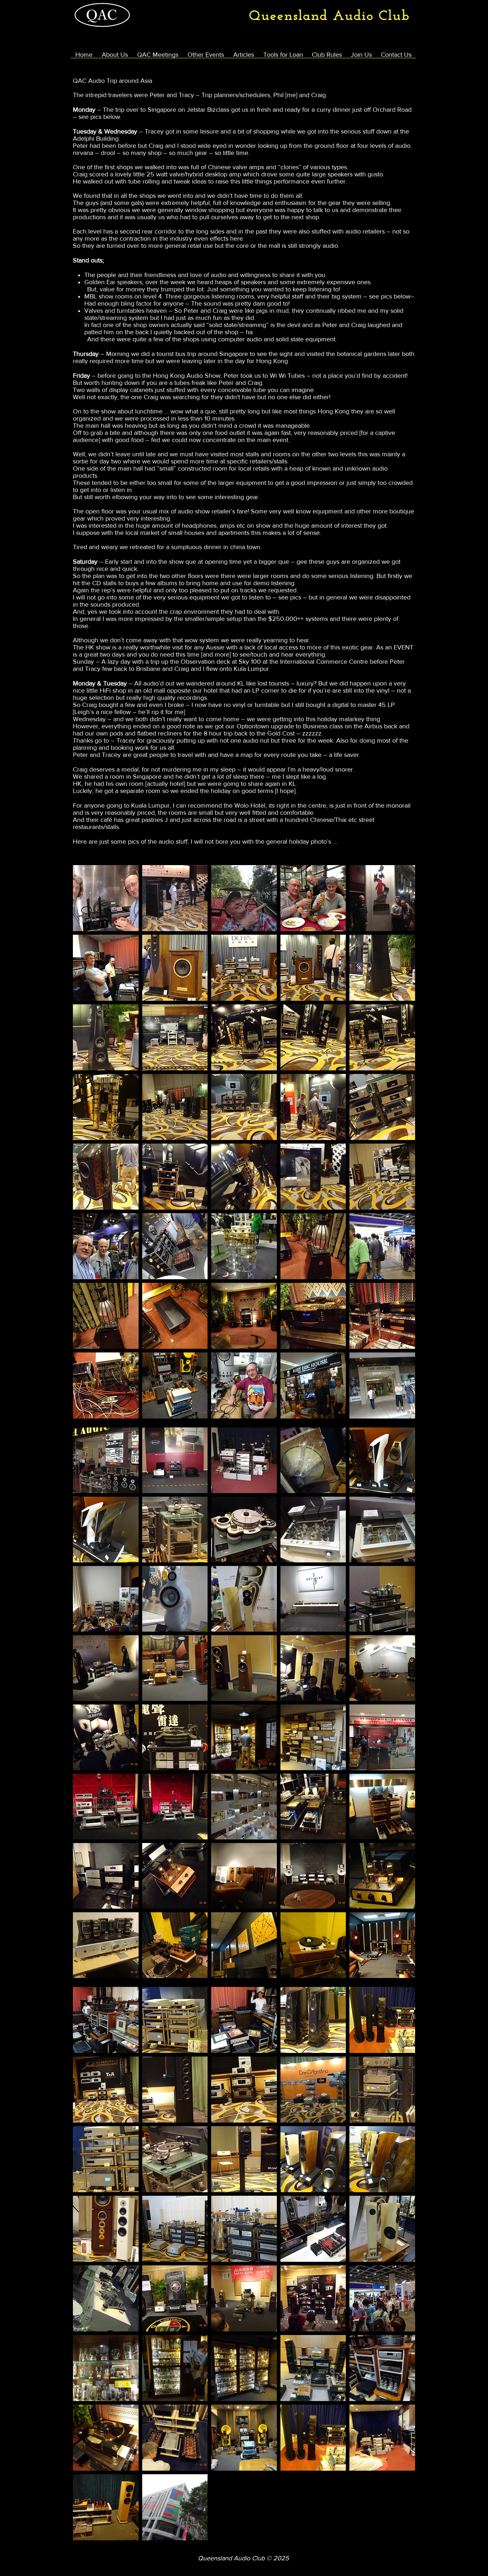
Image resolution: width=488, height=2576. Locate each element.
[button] (106, 898)
